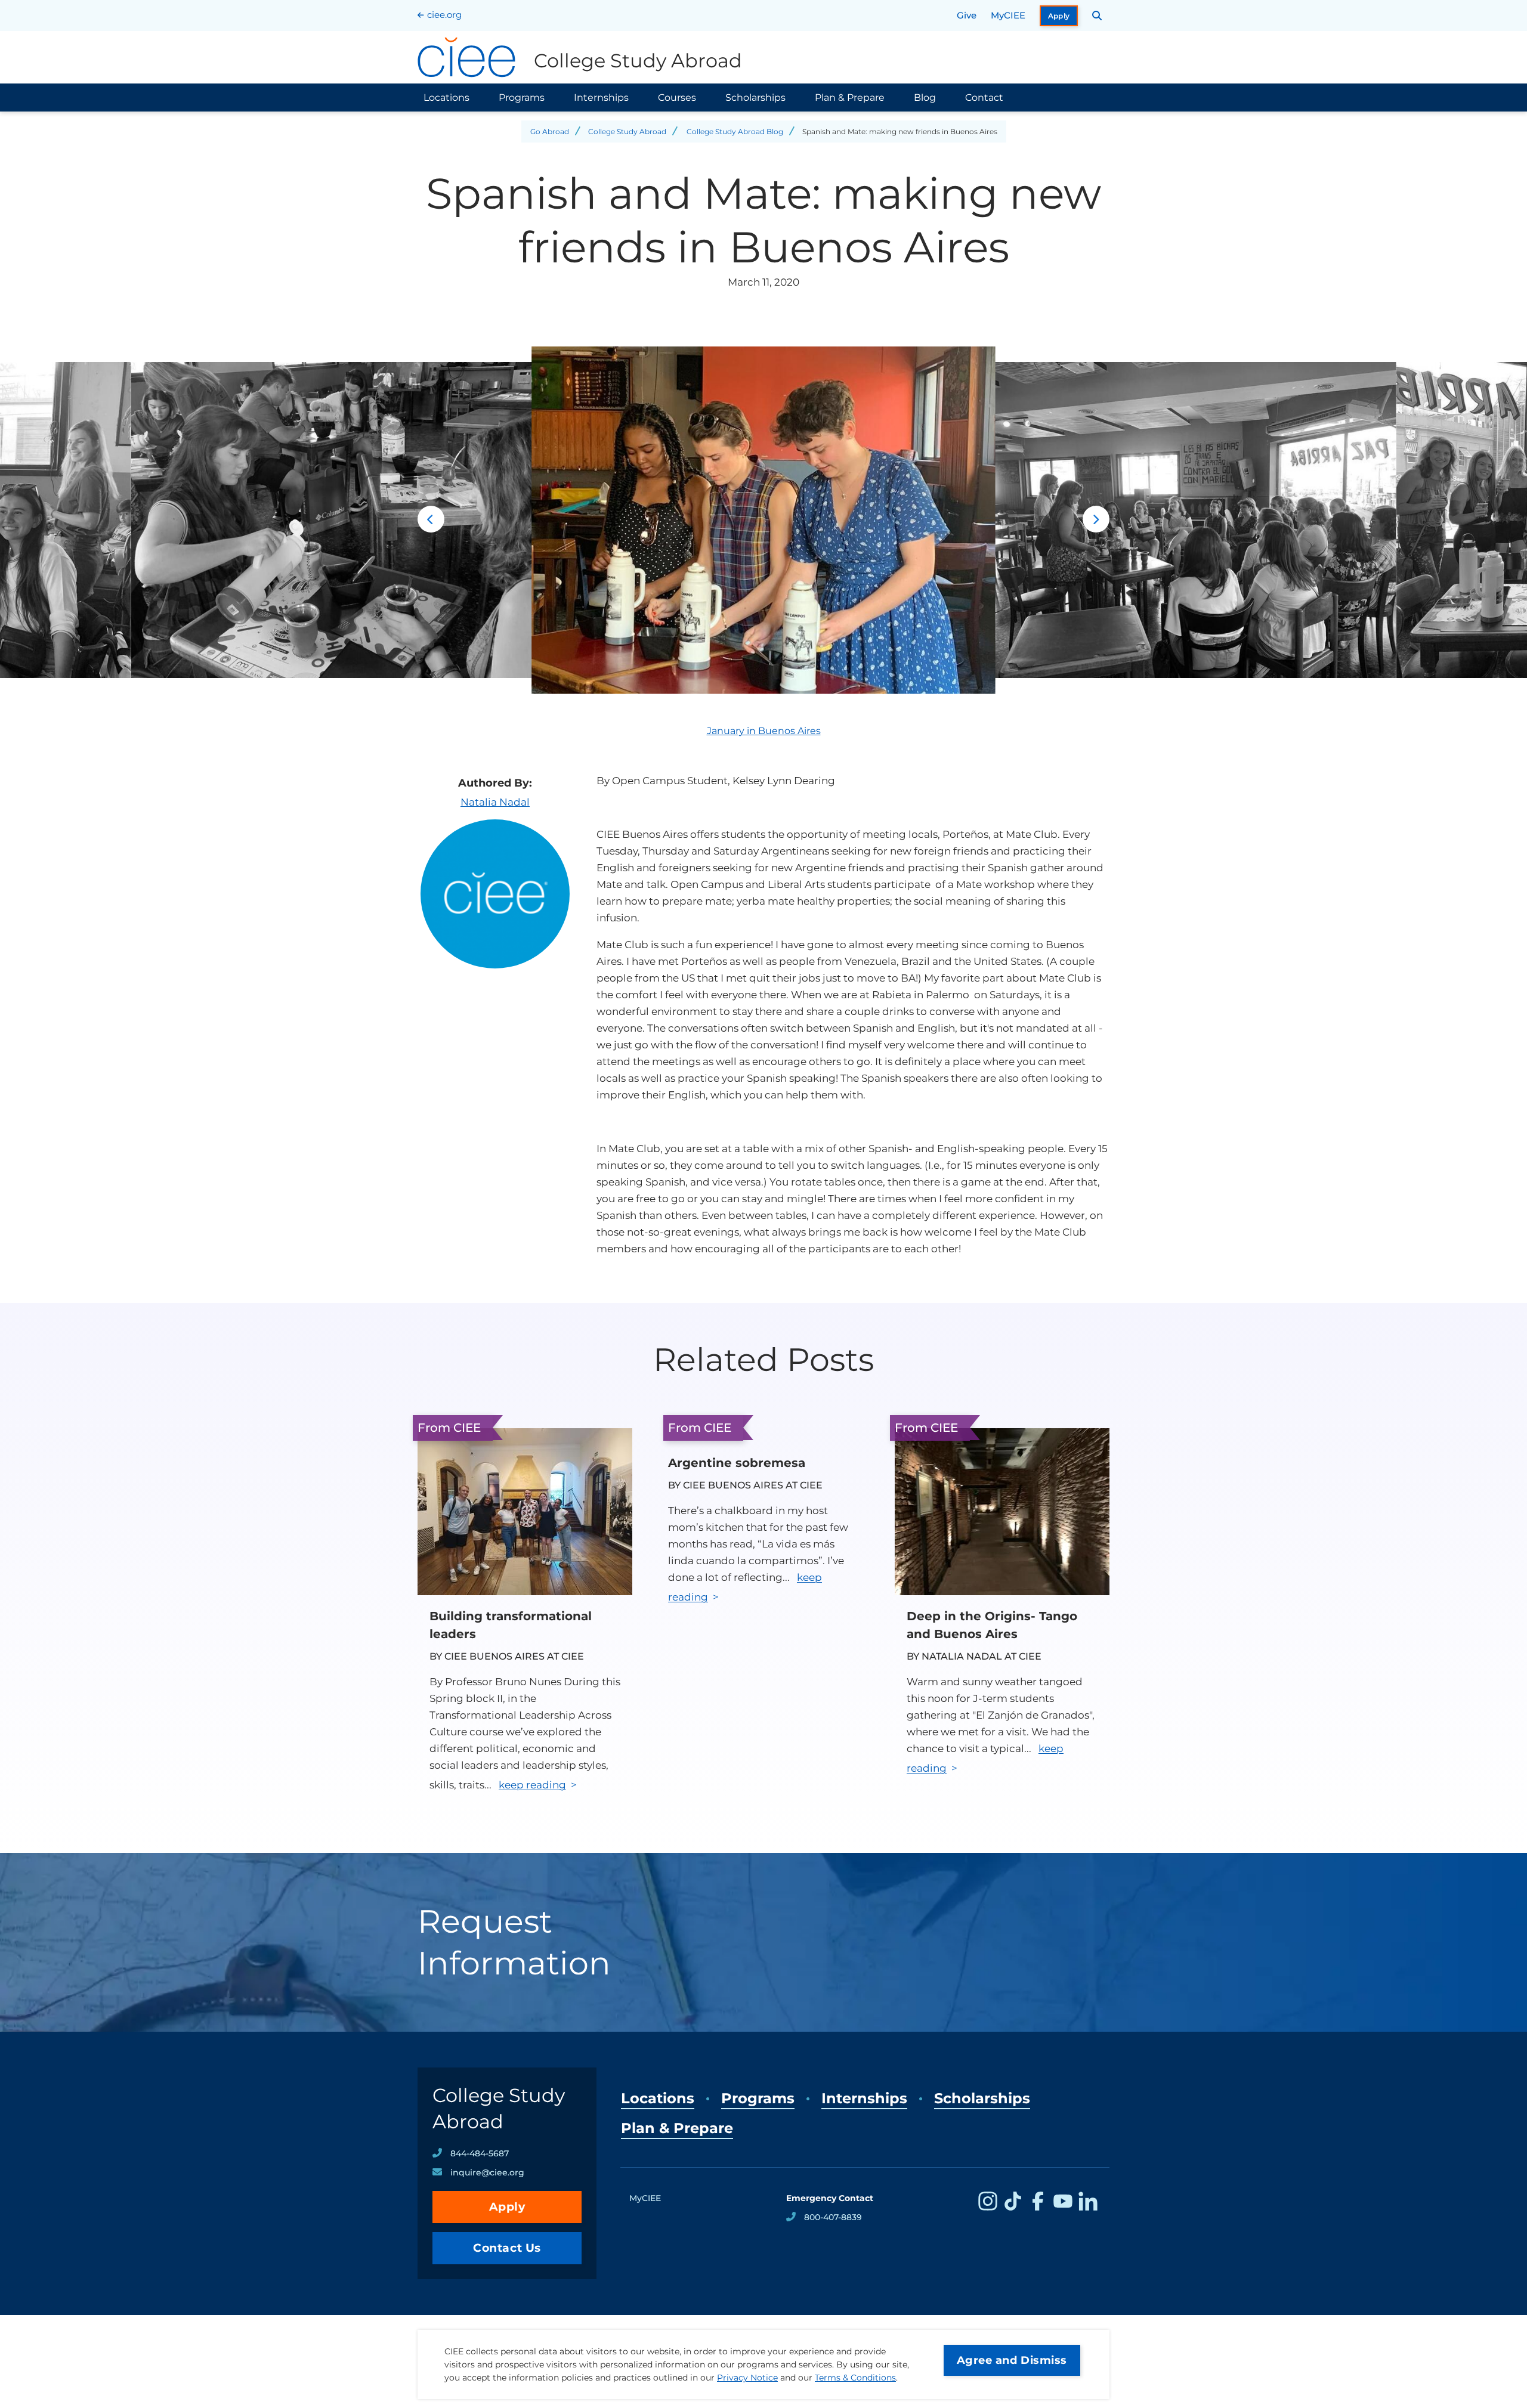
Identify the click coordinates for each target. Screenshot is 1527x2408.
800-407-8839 (833, 2217)
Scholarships (755, 98)
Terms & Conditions (855, 2378)
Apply (1059, 16)
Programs (522, 98)
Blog (925, 98)
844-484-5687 (480, 2153)
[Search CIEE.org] (1097, 16)
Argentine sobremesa (737, 1463)
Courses (677, 98)
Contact (984, 98)
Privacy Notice (747, 2378)
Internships (601, 98)
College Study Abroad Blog (735, 131)
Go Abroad (550, 131)
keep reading (532, 1785)
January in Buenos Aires (764, 731)
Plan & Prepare (850, 98)
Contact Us (507, 2248)
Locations (446, 98)
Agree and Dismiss (1012, 2360)
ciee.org (444, 15)
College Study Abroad (627, 131)
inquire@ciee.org (487, 2172)
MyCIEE (1008, 15)
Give (967, 15)
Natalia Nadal (495, 802)
